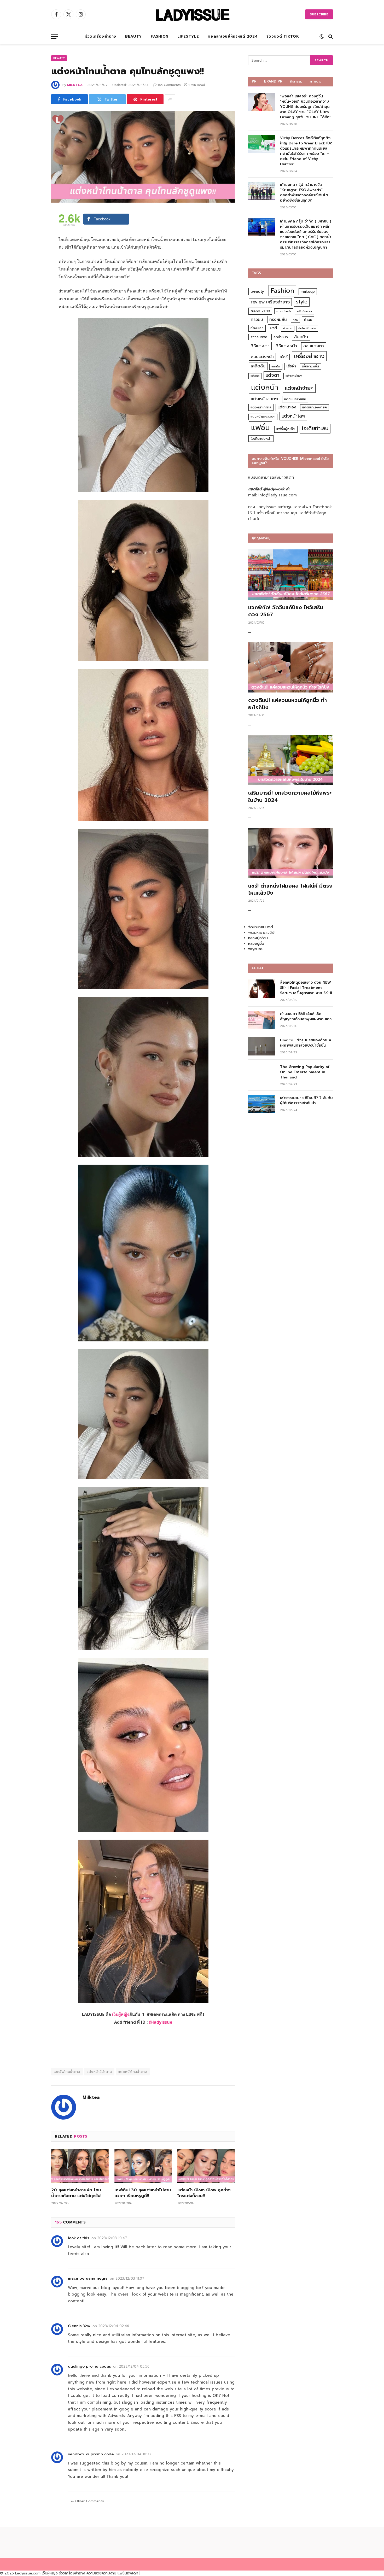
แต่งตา (272, 375)
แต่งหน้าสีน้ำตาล (99, 2072)
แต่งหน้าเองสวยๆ (263, 416)
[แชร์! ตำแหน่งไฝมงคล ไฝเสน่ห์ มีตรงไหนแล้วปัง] (290, 853)
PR (254, 81)
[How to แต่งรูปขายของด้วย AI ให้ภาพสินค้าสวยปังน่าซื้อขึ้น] (262, 1046)
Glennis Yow (79, 2326)
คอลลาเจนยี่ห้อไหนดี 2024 (233, 36)
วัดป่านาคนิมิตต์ (261, 927)
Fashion (160, 36)
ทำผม (308, 320)
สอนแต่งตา (314, 346)
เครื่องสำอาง (309, 356)
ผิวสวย (288, 328)
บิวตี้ (273, 328)
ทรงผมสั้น (278, 319)
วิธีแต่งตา (260, 346)
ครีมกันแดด (304, 311)
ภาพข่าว (316, 81)
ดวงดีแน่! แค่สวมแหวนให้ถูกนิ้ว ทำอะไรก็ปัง (287, 704)
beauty (257, 291)
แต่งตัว (255, 376)
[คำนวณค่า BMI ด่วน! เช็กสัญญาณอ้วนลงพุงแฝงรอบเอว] (262, 1020)
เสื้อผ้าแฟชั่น (310, 366)
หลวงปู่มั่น (256, 944)
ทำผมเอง (257, 328)
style (302, 302)
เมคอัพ (276, 366)
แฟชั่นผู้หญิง (286, 429)
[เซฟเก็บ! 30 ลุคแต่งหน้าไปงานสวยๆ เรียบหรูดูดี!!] (143, 2166)
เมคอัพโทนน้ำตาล (67, 2072)
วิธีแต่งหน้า (286, 346)
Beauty (133, 36)
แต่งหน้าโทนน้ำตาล (133, 2072)
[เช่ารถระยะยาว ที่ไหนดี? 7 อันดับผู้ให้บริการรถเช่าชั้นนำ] (262, 1104)
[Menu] (55, 37)
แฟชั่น (260, 428)
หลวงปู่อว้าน (258, 938)
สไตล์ (284, 357)
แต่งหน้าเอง (287, 407)
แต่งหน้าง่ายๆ (299, 388)
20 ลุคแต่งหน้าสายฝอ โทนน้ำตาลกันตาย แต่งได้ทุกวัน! (76, 2193)
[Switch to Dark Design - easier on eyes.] (322, 37)
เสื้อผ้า (291, 366)
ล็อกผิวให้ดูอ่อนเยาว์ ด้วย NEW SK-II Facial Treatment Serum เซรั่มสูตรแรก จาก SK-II (306, 988)
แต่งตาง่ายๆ (294, 376)
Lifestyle (188, 36)
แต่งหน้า (265, 387)
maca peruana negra (88, 2278)
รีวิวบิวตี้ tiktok (283, 36)
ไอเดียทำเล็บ (315, 428)
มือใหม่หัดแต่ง (307, 328)
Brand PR (273, 81)
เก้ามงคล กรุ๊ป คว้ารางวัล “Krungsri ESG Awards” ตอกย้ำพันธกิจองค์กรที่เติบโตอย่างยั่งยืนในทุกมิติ (304, 193)
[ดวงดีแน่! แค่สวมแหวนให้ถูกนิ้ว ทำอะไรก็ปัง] (290, 668)
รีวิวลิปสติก (259, 337)
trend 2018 (260, 311)
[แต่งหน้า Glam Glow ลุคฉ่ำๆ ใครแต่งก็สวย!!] (206, 2166)
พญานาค (255, 949)
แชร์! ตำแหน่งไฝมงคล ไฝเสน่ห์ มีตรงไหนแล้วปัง (290, 889)
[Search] (330, 37)
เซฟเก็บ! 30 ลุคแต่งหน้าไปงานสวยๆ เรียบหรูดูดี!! (143, 2193)
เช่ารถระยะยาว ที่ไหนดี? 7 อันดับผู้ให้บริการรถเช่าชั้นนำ (306, 1101)
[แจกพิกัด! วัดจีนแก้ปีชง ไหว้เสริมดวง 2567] (290, 575)
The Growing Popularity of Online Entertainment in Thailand (305, 1072)
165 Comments (169, 85)
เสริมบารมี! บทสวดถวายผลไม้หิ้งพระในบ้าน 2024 (290, 796)
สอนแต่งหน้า (262, 357)
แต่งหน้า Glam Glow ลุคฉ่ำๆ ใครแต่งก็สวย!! (204, 2193)
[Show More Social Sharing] (170, 99)
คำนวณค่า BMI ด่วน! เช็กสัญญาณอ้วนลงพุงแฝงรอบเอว (306, 1017)
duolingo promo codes (89, 2366)
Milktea (75, 85)
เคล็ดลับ (258, 366)
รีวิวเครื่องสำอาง (101, 36)
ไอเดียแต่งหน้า (261, 439)
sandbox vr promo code (91, 2454)
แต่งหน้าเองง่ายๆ (315, 407)
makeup (308, 292)
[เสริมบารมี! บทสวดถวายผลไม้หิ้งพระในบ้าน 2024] (290, 760)
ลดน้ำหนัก (281, 337)
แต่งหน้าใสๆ (293, 416)
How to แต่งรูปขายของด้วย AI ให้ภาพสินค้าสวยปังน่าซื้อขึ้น (306, 1043)
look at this (79, 2238)
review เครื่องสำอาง (270, 302)
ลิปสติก (301, 337)
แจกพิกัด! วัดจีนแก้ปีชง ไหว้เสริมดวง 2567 (286, 611)
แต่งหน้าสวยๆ (264, 399)
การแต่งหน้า (284, 311)
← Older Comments (87, 2501)
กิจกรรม (296, 81)
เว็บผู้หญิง (121, 2014)
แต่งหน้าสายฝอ (295, 399)
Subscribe (319, 14)
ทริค (295, 320)
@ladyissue (161, 2022)
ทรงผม (257, 319)
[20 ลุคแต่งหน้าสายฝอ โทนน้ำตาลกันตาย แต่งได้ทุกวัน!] (80, 2166)
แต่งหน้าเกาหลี (261, 407)
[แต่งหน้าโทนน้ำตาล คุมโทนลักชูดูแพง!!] (143, 157)
